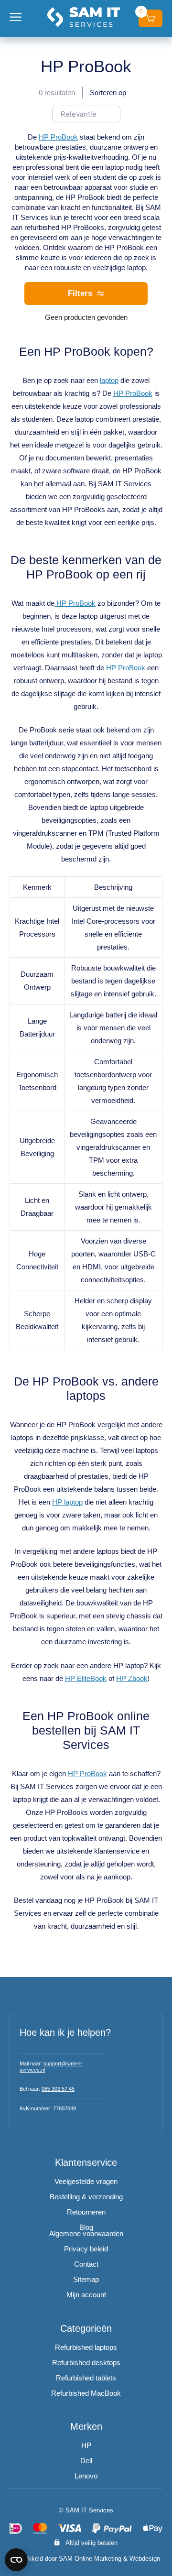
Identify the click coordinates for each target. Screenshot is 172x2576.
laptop (109, 380)
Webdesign (145, 2559)
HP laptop (67, 1502)
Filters (80, 293)
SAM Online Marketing (90, 2559)
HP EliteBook (86, 1678)
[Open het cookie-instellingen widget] (16, 2560)
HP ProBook (58, 137)
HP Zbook (132, 1678)
